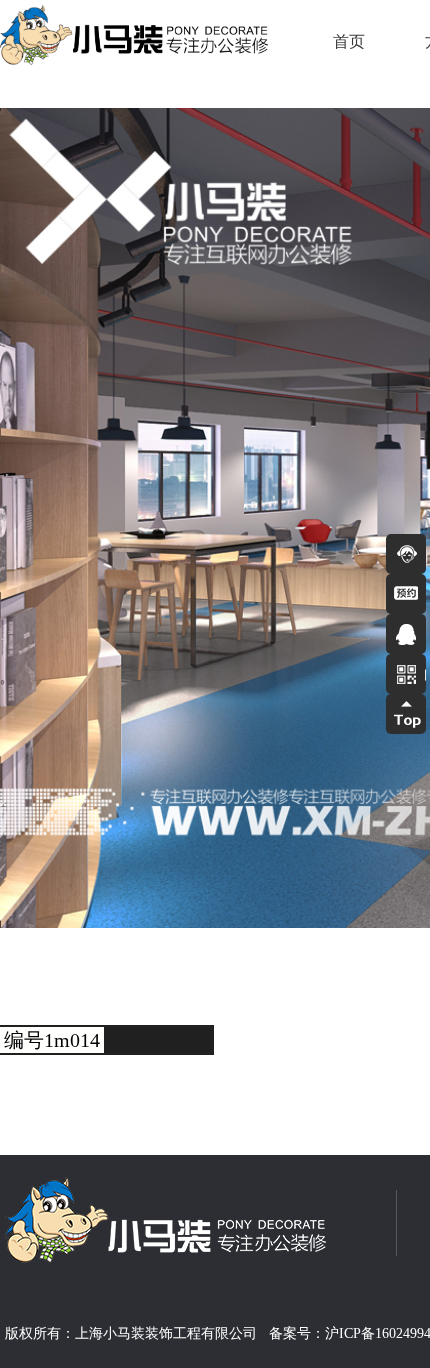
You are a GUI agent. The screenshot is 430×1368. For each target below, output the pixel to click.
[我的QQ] (406, 634)
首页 (349, 41)
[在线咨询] (406, 554)
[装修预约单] (406, 594)
